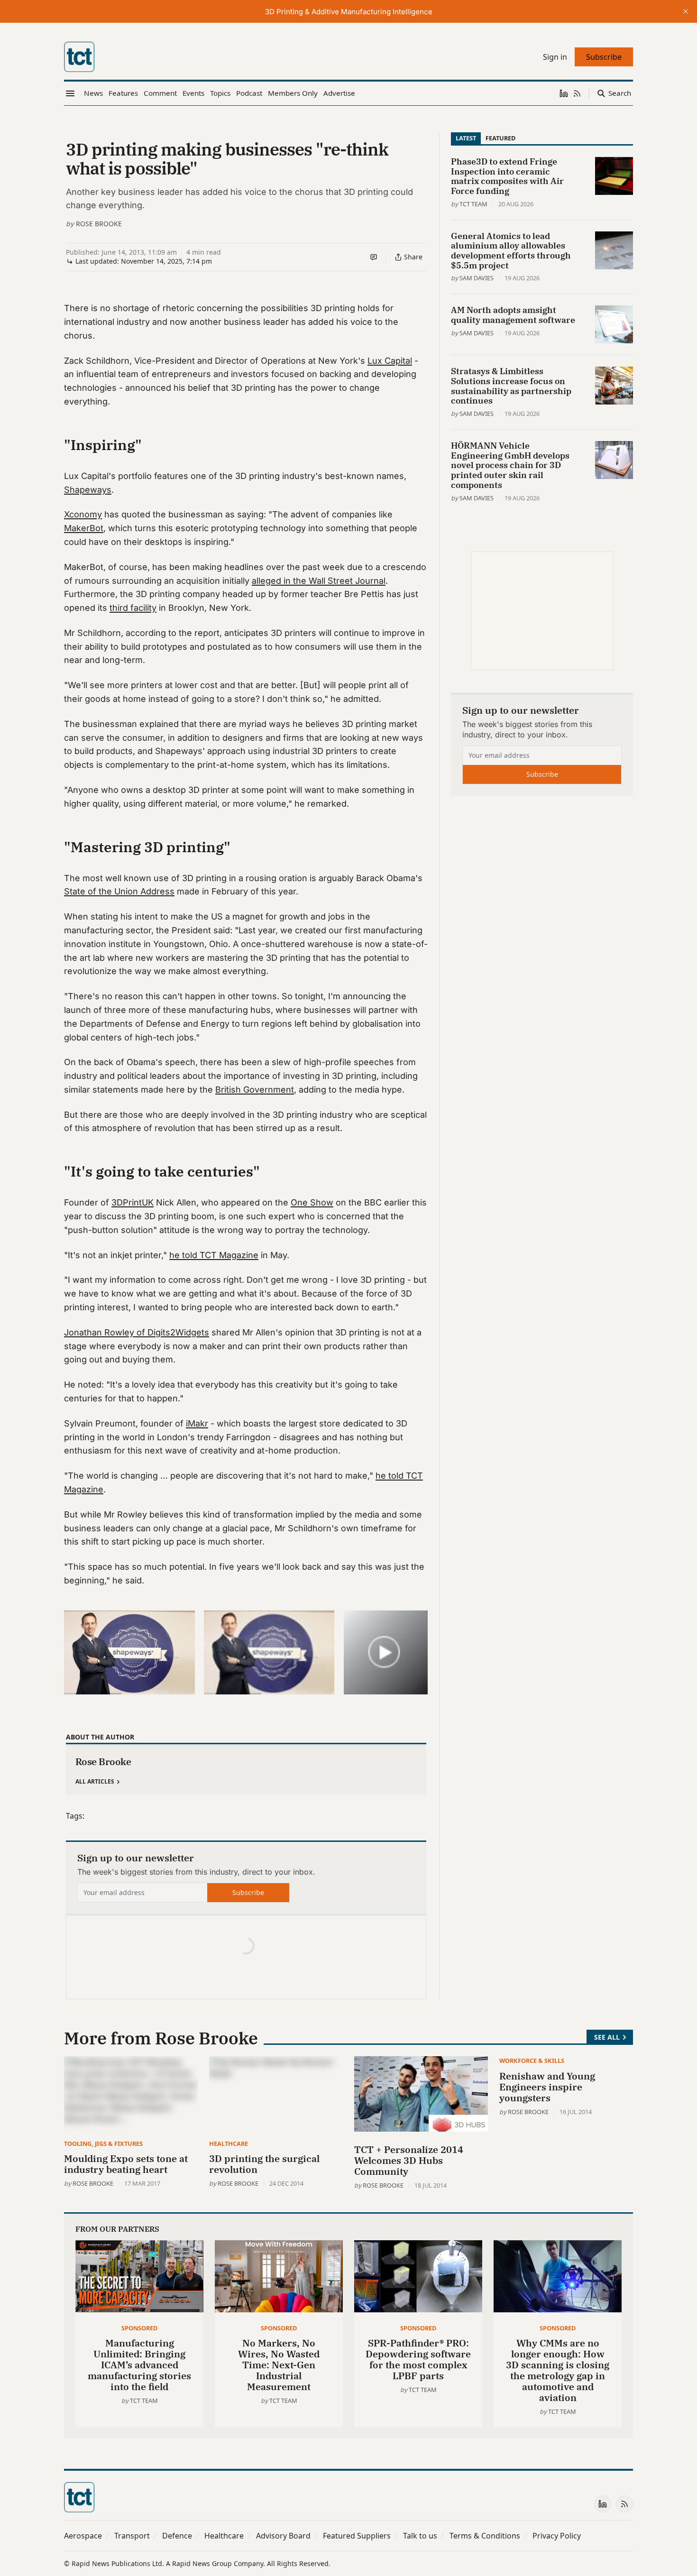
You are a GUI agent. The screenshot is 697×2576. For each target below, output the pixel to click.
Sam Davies (477, 278)
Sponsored (139, 2328)
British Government (255, 1090)
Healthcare (229, 2144)
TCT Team (473, 204)
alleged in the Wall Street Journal (319, 581)
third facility (133, 608)
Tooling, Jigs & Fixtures (103, 2144)
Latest (466, 138)
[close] (686, 11)
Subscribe (248, 1892)
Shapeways (88, 490)
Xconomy (83, 514)
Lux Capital (390, 361)
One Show (312, 1202)
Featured (500, 138)
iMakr (197, 1423)
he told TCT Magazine (214, 1255)
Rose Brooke (99, 224)
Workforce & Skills (532, 2061)
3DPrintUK (133, 1202)
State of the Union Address (119, 891)
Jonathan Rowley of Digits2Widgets (137, 1332)
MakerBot (84, 528)
